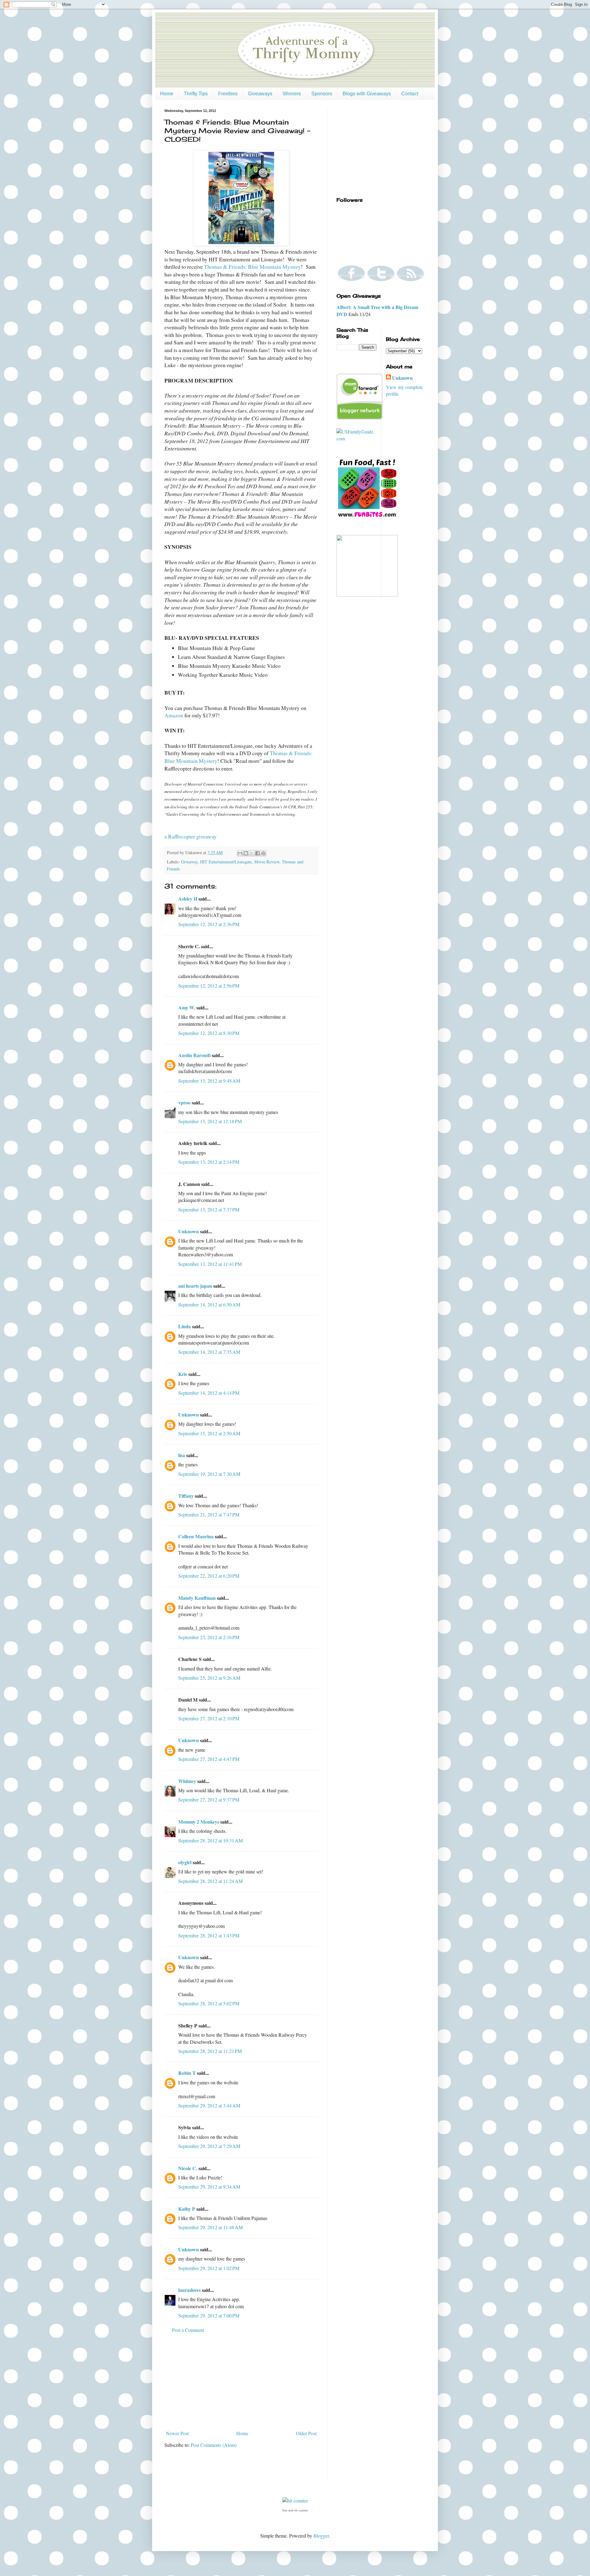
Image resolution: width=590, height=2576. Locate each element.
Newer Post (177, 2433)
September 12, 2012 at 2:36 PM (209, 924)
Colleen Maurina (196, 1536)
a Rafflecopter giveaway (191, 836)
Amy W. (187, 1007)
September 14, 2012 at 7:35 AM (209, 1352)
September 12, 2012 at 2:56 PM (209, 986)
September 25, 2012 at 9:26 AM (209, 1678)
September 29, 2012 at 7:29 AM (209, 2146)
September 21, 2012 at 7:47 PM (209, 1514)
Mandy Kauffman (197, 1598)
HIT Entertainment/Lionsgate (226, 862)
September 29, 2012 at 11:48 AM (210, 2227)
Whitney (187, 1781)
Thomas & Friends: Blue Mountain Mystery (252, 267)
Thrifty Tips (196, 94)
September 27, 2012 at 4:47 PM (209, 1759)
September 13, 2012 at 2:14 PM (209, 1162)
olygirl (185, 1862)
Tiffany (186, 1496)
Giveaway (189, 862)
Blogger (321, 2536)
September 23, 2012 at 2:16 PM (209, 1637)
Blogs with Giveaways (367, 94)
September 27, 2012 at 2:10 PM (209, 1718)
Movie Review (267, 862)
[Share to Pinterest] (263, 853)
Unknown (189, 1231)
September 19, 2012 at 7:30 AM (209, 1474)
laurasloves (189, 2290)
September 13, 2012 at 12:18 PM (210, 1121)
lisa (182, 1455)
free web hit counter (295, 2511)
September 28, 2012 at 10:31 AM (210, 1840)
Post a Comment (188, 2330)
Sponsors (322, 94)
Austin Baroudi (194, 1055)
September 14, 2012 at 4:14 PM (209, 1393)
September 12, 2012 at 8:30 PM (209, 1033)
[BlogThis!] (246, 853)
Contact (410, 94)
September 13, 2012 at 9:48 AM (209, 1081)
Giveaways (260, 94)
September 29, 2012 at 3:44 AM (209, 2105)
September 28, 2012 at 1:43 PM (209, 1935)
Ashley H (188, 899)
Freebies (228, 94)
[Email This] (240, 853)
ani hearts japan (195, 1286)
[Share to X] (252, 853)
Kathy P (187, 2209)
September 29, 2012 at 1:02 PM (209, 2268)
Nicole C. (188, 2168)
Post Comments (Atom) (214, 2445)
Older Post (306, 2433)
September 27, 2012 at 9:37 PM (209, 1799)
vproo (184, 1102)
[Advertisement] (241, 2382)
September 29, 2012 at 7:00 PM (209, 2315)
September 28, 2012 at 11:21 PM (210, 2051)
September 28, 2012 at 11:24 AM (210, 1881)
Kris (183, 1374)
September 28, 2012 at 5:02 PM (209, 2003)
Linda (185, 1326)
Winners (292, 94)
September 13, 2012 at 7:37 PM (209, 1209)
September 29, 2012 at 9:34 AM (209, 2187)
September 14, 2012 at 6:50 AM (209, 1304)
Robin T (187, 2073)
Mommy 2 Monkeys (199, 1822)
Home (167, 94)
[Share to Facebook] (258, 853)
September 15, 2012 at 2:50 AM (209, 1433)
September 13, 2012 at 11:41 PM (210, 1264)
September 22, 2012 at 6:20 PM (209, 1576)
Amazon (174, 715)
